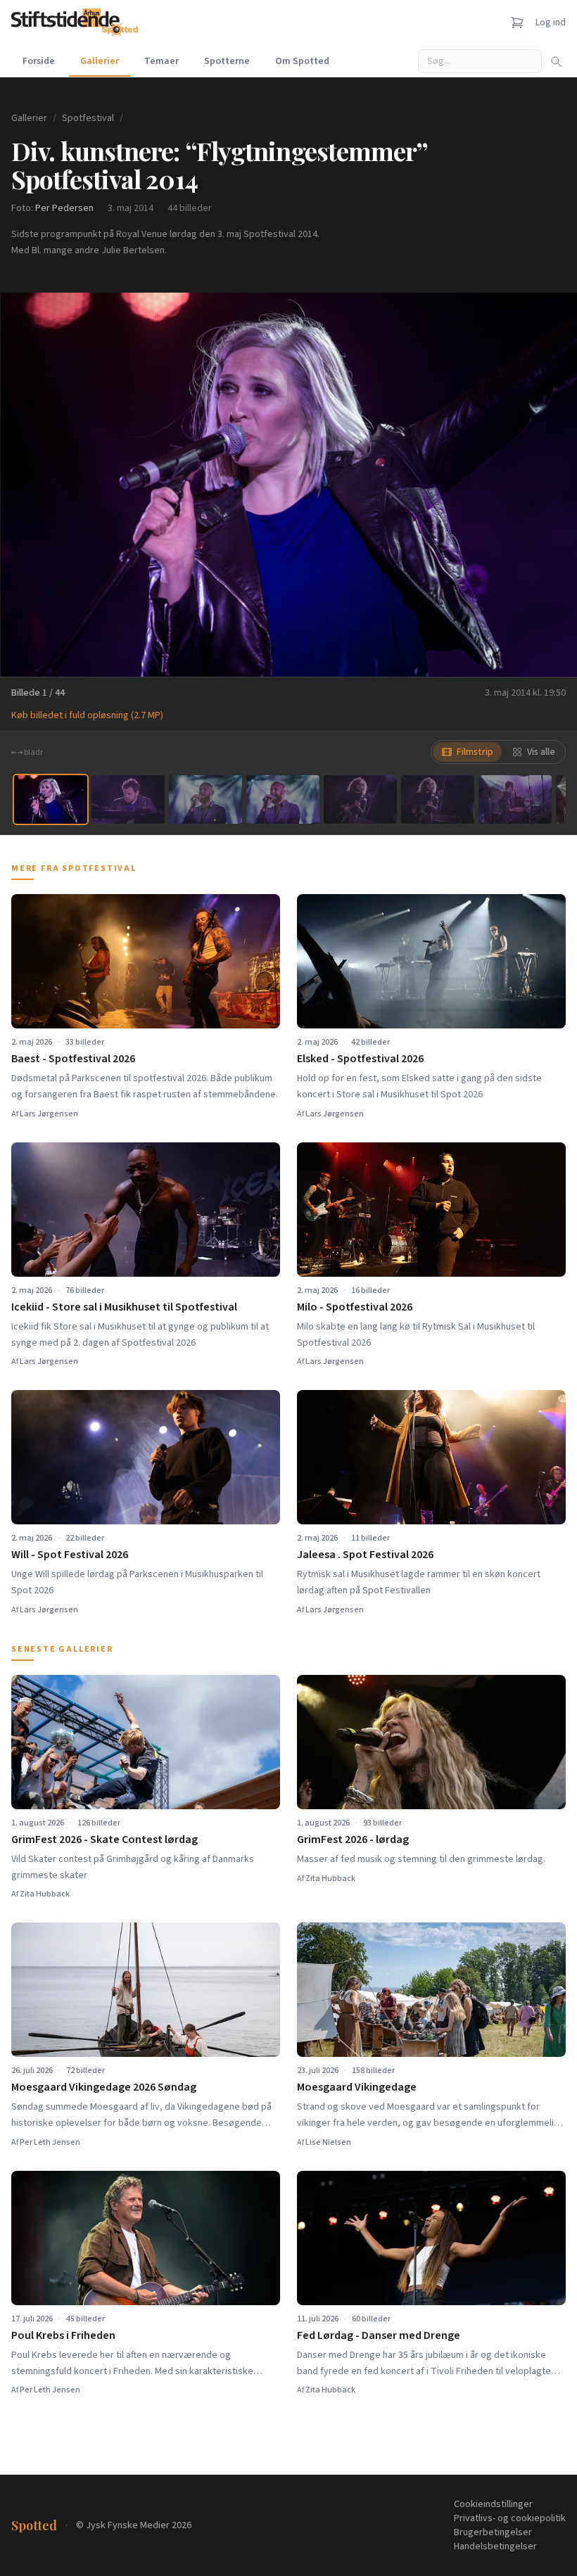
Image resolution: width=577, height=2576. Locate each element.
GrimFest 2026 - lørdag (353, 1839)
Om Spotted (302, 61)
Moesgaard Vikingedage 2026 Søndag (104, 2087)
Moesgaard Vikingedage (357, 2087)
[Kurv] (517, 23)
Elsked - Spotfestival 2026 (360, 1059)
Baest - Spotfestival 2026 (73, 1059)
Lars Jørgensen (49, 1114)
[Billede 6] (438, 799)
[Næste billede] (549, 485)
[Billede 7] (515, 799)
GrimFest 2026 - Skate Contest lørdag (104, 1839)
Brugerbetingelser (493, 2532)
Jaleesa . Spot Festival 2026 (365, 1555)
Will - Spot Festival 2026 (70, 1555)
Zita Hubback (45, 1894)
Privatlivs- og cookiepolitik (510, 2518)
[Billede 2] (128, 799)
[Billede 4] (283, 799)
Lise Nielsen (328, 2142)
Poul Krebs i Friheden (63, 2335)
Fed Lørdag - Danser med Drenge (379, 2335)
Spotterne (227, 61)
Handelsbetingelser (495, 2546)
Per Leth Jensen (50, 2142)
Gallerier (100, 61)
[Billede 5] (360, 799)
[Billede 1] (51, 799)
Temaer (161, 61)
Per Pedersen (64, 208)
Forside (39, 61)
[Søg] (556, 61)
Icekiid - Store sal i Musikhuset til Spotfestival (124, 1307)
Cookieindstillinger (493, 2504)
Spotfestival (88, 118)
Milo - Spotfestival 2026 (355, 1307)
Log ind (551, 23)
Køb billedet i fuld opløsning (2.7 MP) (87, 715)
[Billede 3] (205, 799)
